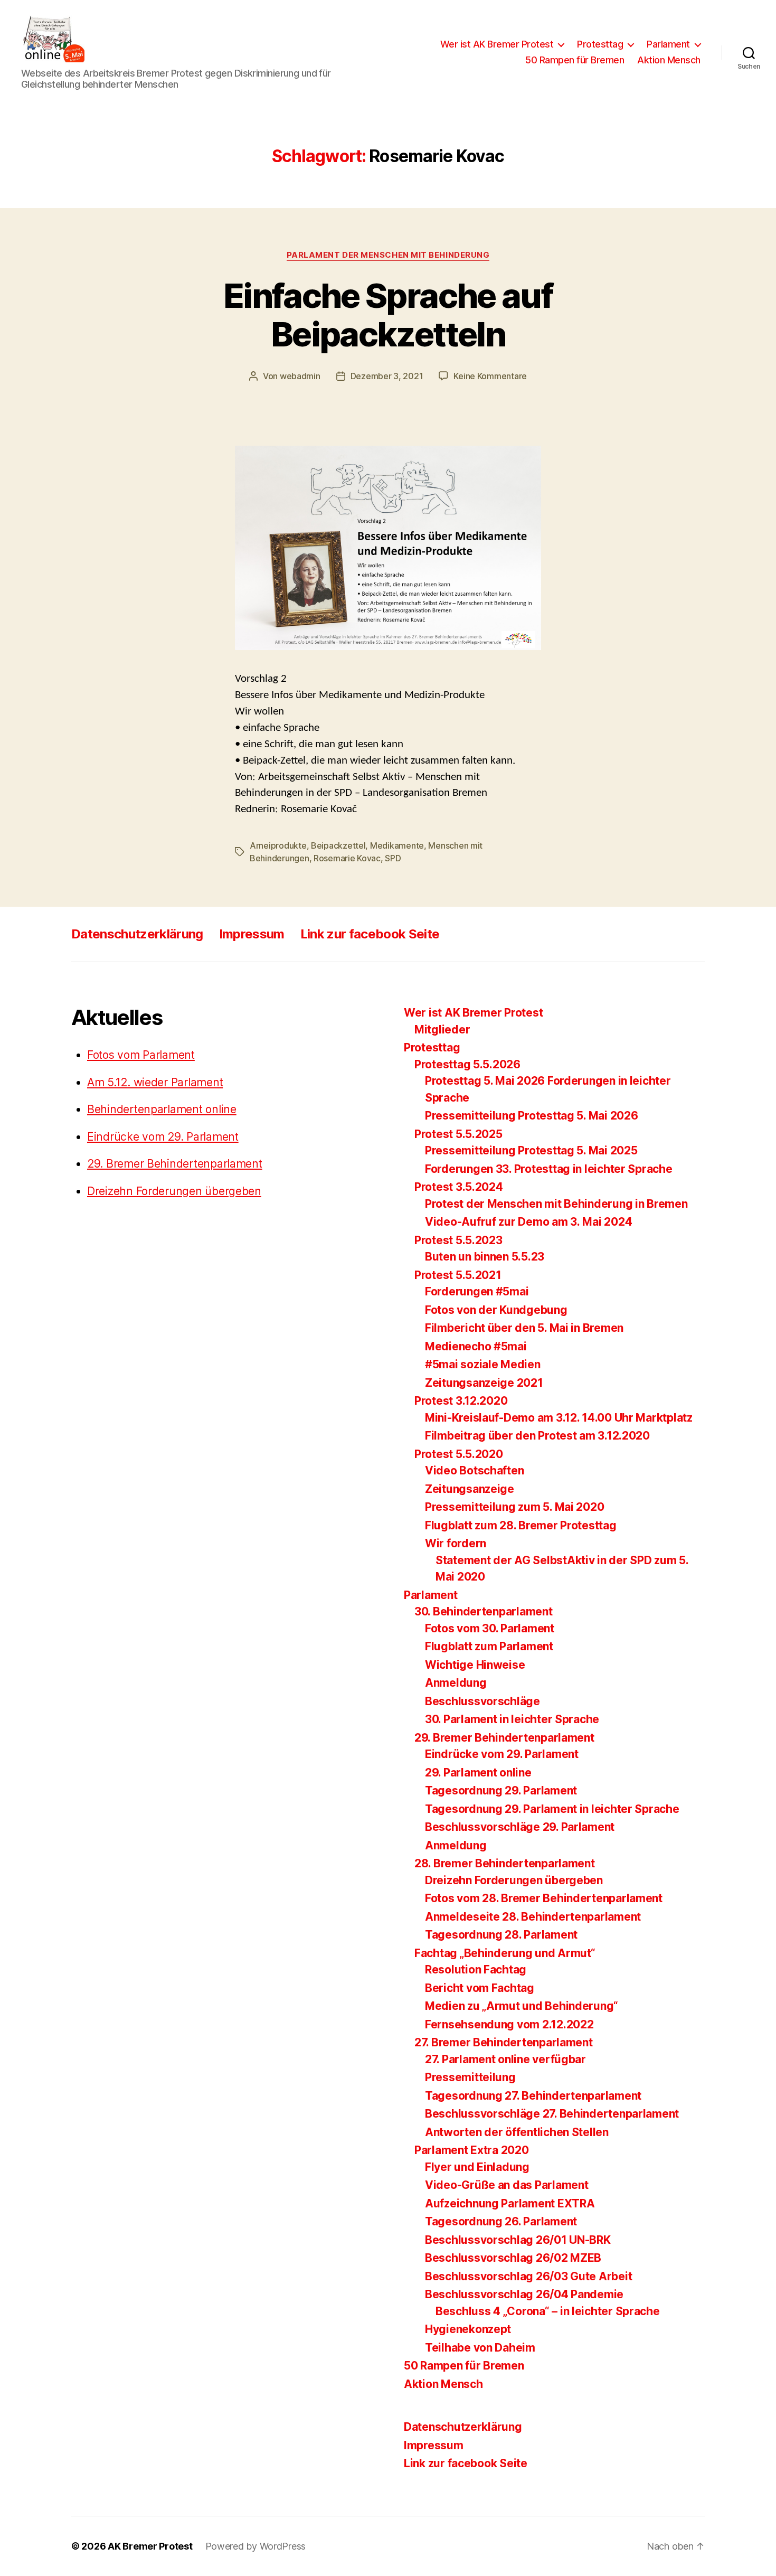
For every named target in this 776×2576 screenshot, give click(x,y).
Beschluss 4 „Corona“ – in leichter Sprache (548, 2311)
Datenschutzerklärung (137, 934)
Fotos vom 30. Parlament (490, 1628)
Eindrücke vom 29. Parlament (163, 1137)
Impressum (252, 934)
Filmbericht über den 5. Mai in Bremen (524, 1328)
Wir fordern (456, 1543)
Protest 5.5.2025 (458, 1134)
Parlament (668, 44)
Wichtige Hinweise (475, 1665)
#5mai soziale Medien (483, 1364)
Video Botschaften (474, 1470)
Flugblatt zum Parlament (489, 1646)
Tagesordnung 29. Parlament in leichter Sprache (552, 1809)
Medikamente (397, 845)
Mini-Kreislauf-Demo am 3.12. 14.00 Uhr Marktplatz (559, 1418)
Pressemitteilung (470, 2077)
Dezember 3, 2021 (387, 376)
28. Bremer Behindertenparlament (505, 1863)
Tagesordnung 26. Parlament (501, 2221)
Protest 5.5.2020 (459, 1454)
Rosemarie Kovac (347, 858)
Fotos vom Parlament (141, 1055)
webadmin (300, 376)
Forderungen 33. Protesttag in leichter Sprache (549, 1169)
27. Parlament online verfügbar (505, 2059)
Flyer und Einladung (477, 2167)
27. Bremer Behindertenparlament (504, 2042)
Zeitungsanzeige (470, 1489)
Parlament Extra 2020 (472, 2150)
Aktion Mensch (669, 60)
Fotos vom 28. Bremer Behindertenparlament (544, 1898)
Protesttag (600, 44)
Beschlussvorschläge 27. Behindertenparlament (552, 2114)
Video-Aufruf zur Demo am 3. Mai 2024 (528, 1222)
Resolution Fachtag (476, 1969)
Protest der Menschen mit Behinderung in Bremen (556, 1204)
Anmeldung (456, 1683)
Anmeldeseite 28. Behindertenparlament (533, 1917)
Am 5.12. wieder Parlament (155, 1082)
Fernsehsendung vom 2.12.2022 (509, 2024)
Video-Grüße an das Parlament (507, 2185)
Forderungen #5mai (477, 1291)
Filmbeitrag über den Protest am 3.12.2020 (537, 1436)
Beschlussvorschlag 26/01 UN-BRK (518, 2240)
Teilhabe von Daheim (480, 2348)
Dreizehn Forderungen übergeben (174, 1191)
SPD (393, 858)
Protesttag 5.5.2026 (467, 1064)
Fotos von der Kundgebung (496, 1310)
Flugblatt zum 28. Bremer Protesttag (521, 1525)
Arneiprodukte (278, 845)
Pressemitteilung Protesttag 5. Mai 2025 (531, 1150)
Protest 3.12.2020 (461, 1401)
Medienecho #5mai (476, 1346)
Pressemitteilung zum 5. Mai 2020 (514, 1507)
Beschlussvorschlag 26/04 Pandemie (524, 2294)
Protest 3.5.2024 (459, 1187)
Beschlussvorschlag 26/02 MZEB (513, 2258)
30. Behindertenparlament (484, 1611)
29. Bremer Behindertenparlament (175, 1164)
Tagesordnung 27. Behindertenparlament (533, 2096)
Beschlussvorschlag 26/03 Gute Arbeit (528, 2276)
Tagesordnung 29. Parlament (501, 1790)
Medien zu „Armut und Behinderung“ (522, 2006)
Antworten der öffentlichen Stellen (517, 2132)
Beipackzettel (338, 845)
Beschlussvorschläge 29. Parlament (520, 1827)
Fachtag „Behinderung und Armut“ (505, 1953)
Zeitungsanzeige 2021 (484, 1383)
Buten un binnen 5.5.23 (485, 1257)
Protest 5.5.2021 (458, 1275)
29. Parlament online (478, 1773)
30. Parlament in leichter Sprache (512, 1719)
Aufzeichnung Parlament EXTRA (510, 2203)
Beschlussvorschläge (482, 1701)
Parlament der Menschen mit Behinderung (388, 255)
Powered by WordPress (256, 2546)
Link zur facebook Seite (370, 934)
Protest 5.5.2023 (458, 1240)
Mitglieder (442, 1030)
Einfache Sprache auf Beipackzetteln (388, 315)
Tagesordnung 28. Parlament (501, 1935)
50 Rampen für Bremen (575, 60)
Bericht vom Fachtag (480, 1988)
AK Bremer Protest (150, 2546)
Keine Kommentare (490, 376)
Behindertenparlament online (162, 1109)
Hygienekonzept (468, 2329)
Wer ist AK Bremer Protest (497, 44)
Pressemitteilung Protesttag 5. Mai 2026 (531, 1116)
